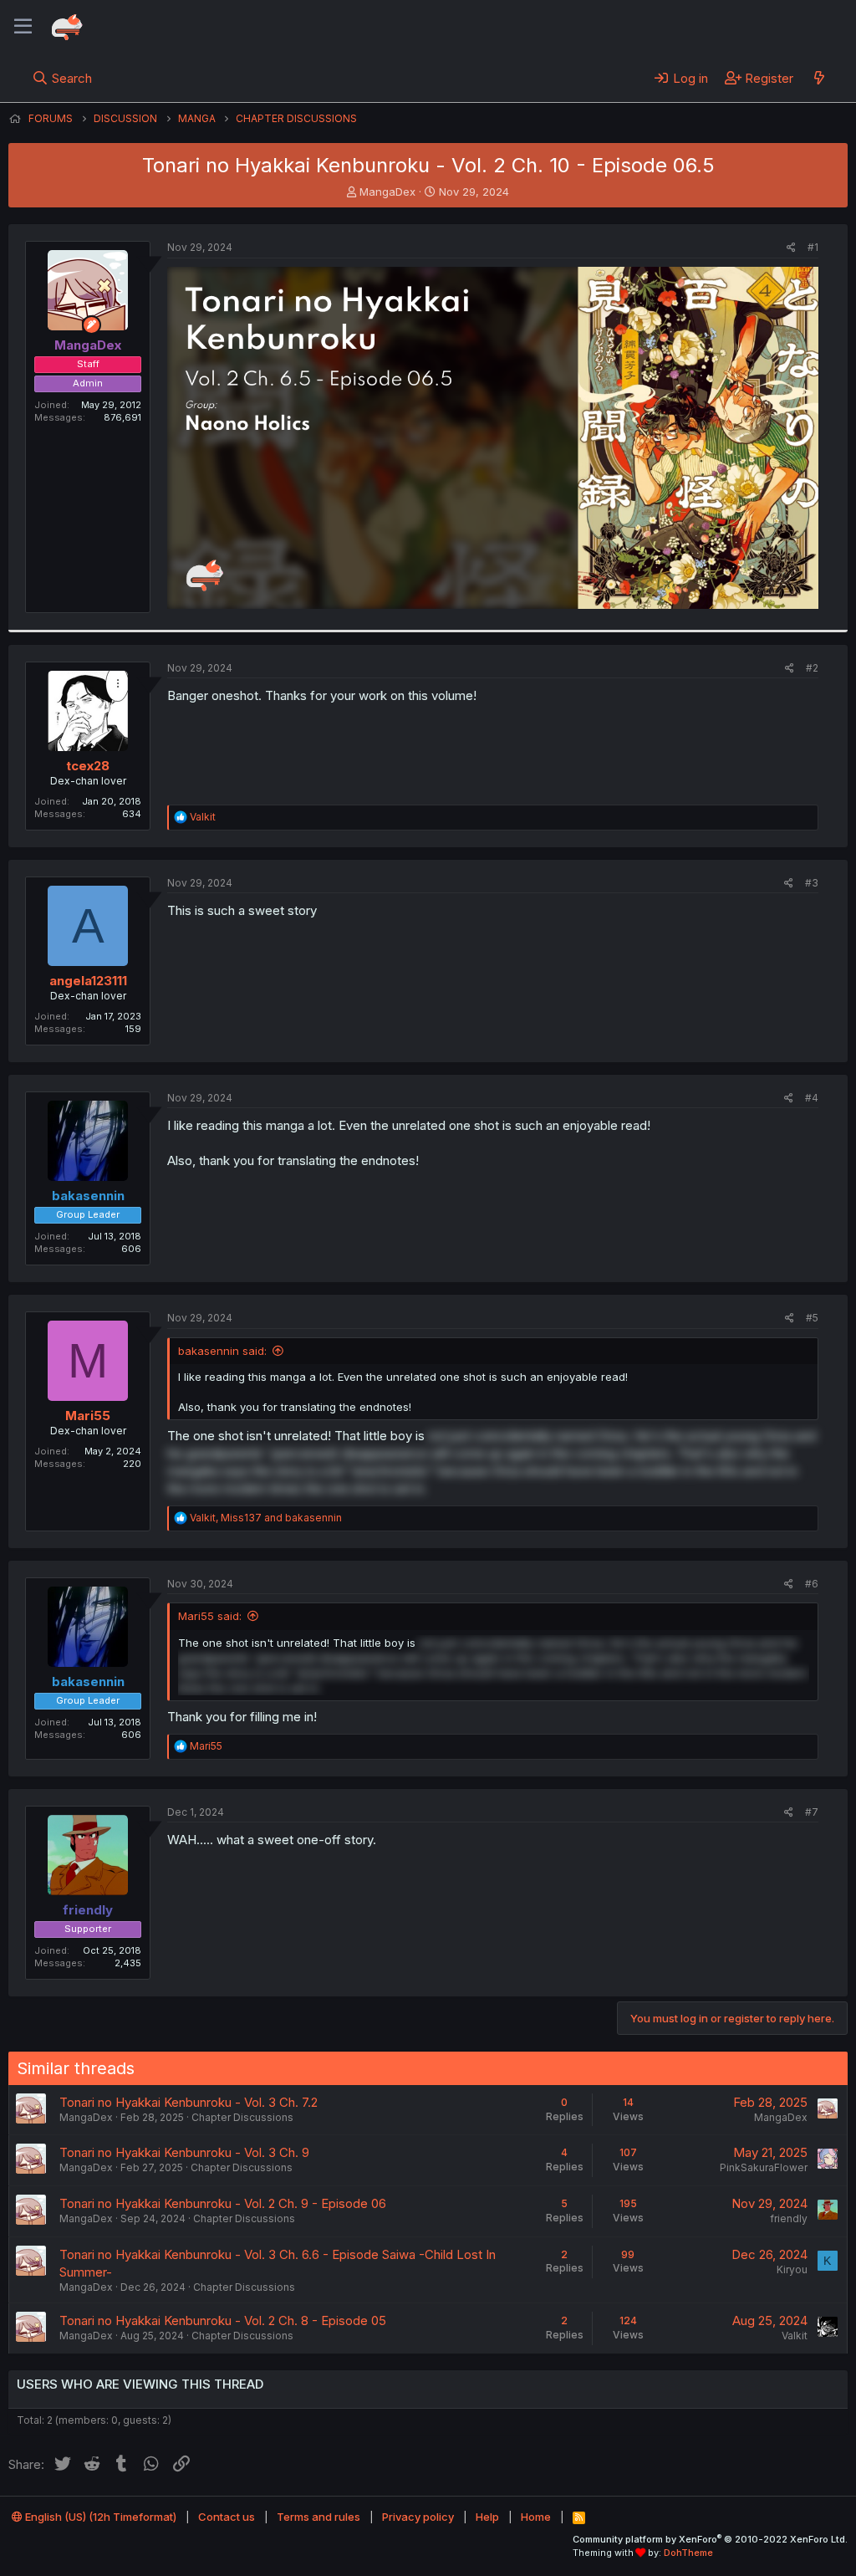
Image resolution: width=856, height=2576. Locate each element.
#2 (812, 668)
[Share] (791, 248)
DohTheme (688, 2553)
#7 (812, 1812)
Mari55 (88, 1416)
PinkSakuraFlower (764, 2167)
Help (487, 2517)
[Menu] (23, 27)
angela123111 (88, 981)
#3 (812, 883)
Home (536, 2517)
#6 (812, 1584)
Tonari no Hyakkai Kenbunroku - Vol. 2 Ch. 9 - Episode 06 (223, 2203)
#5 (812, 1318)
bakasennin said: (222, 1351)
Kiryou (792, 2269)
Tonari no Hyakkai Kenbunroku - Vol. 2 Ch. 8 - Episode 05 (223, 2320)
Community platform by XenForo (710, 2539)
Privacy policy (418, 2517)
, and (266, 1518)
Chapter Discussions (242, 2117)
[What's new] (819, 78)
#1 (813, 247)
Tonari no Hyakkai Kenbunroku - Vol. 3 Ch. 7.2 (189, 2102)
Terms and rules (318, 2517)
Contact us (227, 2517)
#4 (812, 1098)
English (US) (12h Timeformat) (99, 2517)
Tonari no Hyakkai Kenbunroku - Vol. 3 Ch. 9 (184, 2152)
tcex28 (88, 766)
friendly (789, 2218)
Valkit (795, 2336)
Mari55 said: (210, 1616)
